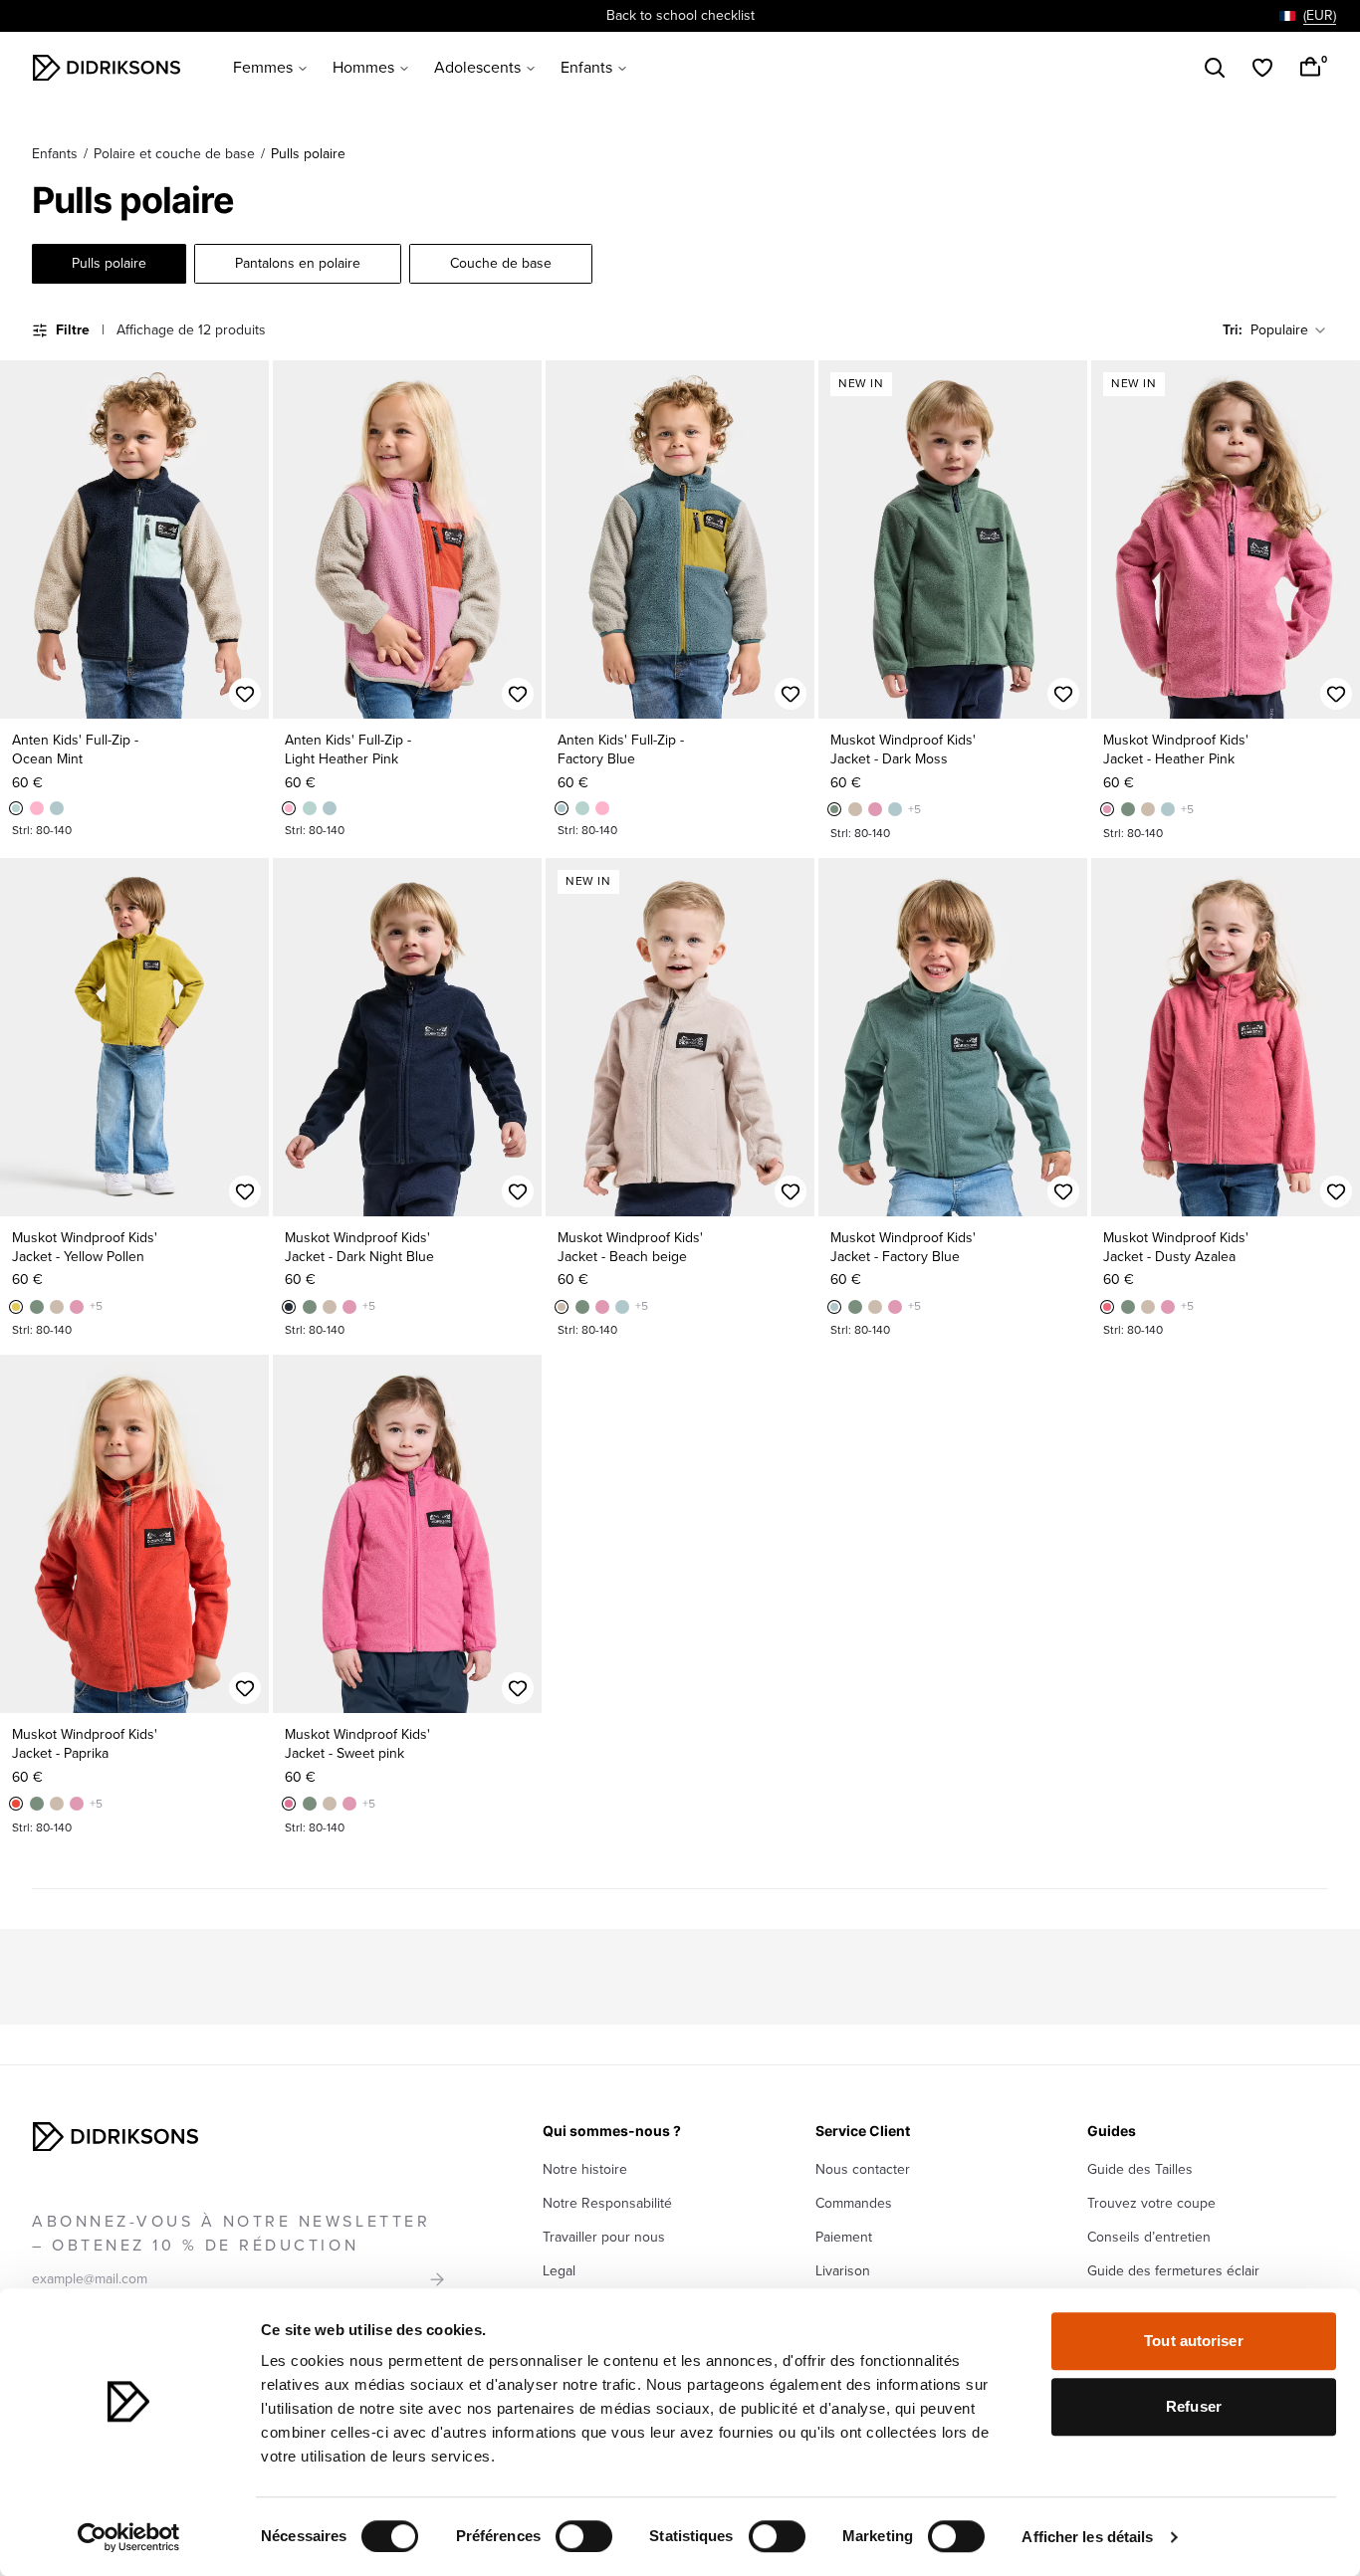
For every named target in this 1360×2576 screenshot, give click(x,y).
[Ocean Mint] (16, 808)
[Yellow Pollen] (16, 1307)
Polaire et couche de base (174, 154)
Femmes (263, 68)
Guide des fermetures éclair (1173, 2271)
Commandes (854, 2203)
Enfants (586, 68)
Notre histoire (585, 2169)
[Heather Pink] (875, 809)
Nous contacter (863, 2169)
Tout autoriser (1193, 2341)
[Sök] (1215, 68)
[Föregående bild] (24, 539)
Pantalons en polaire (298, 263)
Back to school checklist (680, 15)
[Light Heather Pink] (37, 808)
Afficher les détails (1087, 2537)
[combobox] (1308, 16)
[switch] (584, 2536)
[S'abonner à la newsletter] (437, 2279)
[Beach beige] (855, 809)
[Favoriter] (1262, 68)
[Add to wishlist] (245, 694)
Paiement (844, 2237)
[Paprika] (16, 1804)
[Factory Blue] (57, 808)
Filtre (73, 330)
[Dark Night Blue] (289, 1307)
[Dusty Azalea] (1107, 1307)
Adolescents (477, 68)
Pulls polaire (109, 263)
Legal (559, 2271)
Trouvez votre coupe (1151, 2203)
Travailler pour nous (604, 2237)
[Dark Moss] (834, 809)
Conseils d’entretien (1149, 2237)
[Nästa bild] (245, 539)
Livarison (843, 2271)
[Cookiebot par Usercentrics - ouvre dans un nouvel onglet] (129, 2537)
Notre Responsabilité (607, 2203)
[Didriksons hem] (107, 68)
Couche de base (501, 263)
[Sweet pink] (289, 1804)
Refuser (1194, 2406)
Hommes (363, 68)
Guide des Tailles (1140, 2169)
